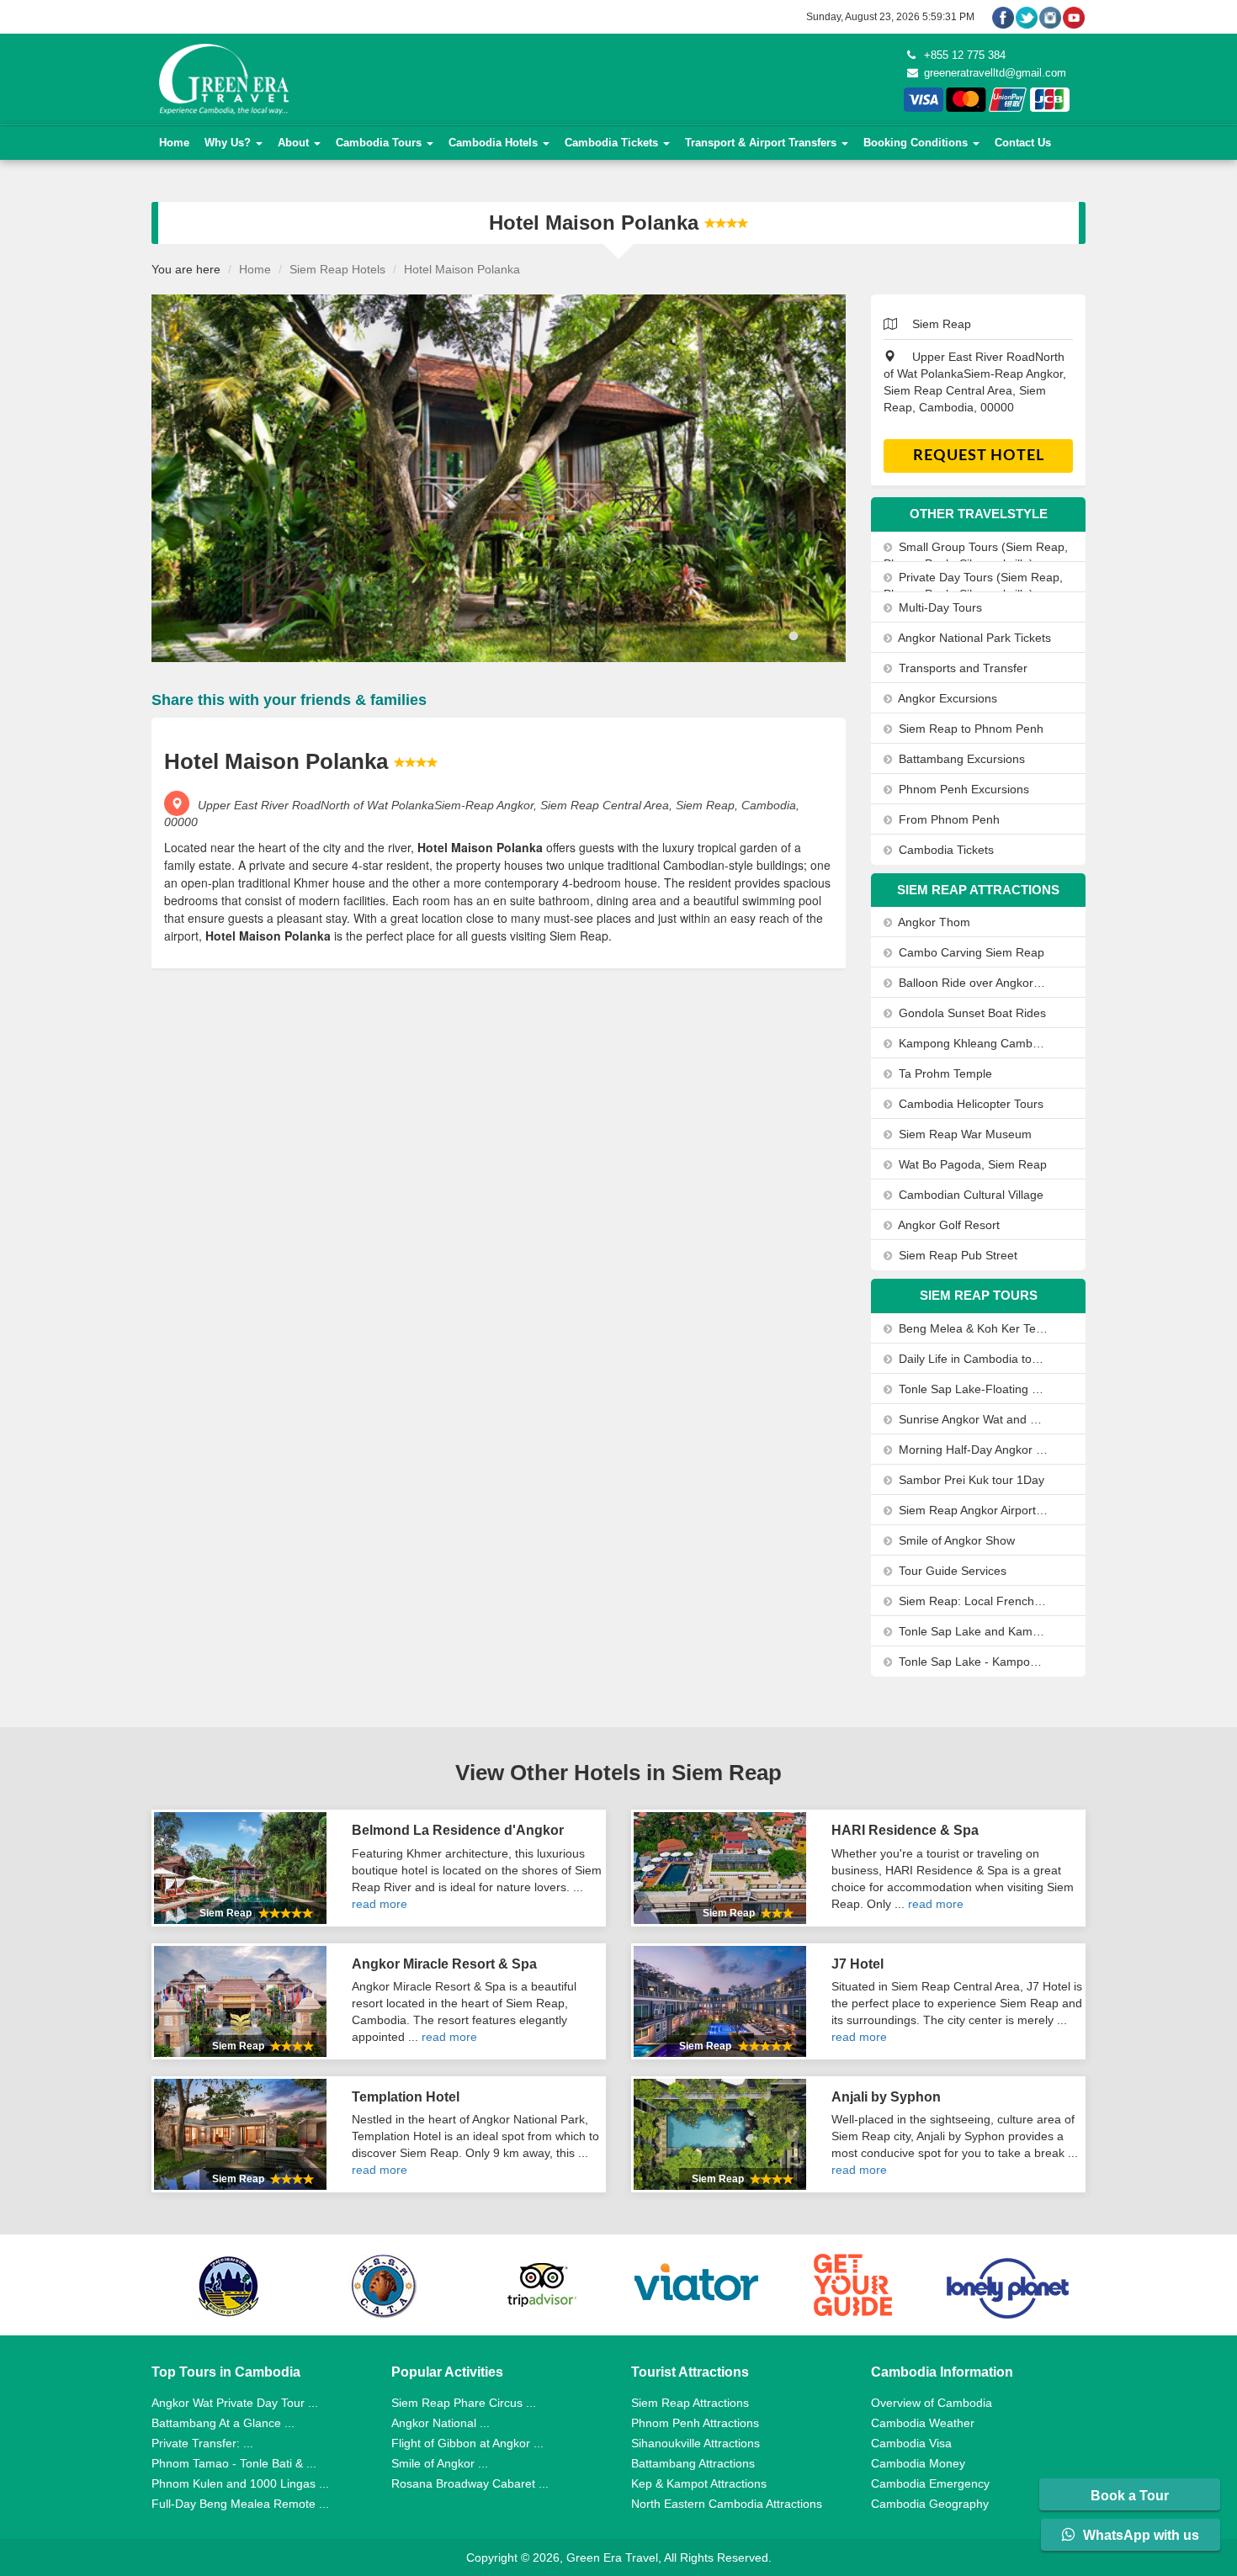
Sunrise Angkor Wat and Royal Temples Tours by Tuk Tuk (972, 1419)
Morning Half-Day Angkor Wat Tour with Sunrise (972, 1450)
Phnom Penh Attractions (695, 2423)
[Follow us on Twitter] (1027, 17)
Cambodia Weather (923, 2423)
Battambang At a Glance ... (223, 2423)
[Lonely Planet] (1008, 2285)
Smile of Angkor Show (955, 1540)
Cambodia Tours (380, 143)
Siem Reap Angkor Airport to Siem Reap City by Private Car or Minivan (972, 1510)
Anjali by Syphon (886, 2097)
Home (174, 143)
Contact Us (1023, 143)
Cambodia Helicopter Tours (969, 1104)
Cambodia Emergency (930, 2483)
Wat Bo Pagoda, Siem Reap (971, 1164)
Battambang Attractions (693, 2463)
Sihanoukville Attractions (695, 2443)
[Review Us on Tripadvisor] (541, 2285)
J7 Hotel (857, 1964)
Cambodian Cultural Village (969, 1195)
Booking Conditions (917, 143)
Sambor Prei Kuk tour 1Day (970, 1480)
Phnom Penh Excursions (962, 789)
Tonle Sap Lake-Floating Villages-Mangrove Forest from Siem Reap (972, 1389)
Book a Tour (1130, 2496)
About (295, 143)
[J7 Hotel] (720, 2001)
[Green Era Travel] (222, 78)
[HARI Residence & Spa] (720, 1868)
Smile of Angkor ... (440, 2463)
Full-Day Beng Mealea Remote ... (240, 2504)
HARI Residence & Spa (905, 1830)
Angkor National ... (441, 2423)
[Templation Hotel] (240, 2134)
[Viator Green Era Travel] (697, 2285)
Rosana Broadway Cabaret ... (470, 2483)
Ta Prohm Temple (944, 1073)
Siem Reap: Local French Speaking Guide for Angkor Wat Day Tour (972, 1601)
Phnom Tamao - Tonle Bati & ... (234, 2463)
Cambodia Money (918, 2463)
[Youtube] (1074, 17)
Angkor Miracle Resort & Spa (444, 1964)
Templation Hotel (406, 2097)
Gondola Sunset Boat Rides (971, 1013)
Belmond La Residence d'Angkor (458, 1830)
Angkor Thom (933, 922)
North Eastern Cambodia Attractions (727, 2504)
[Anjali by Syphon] (720, 2134)
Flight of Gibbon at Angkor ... (467, 2443)
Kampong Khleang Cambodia (972, 1043)
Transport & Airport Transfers (762, 143)
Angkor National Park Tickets (973, 638)
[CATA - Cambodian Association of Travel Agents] (385, 2285)
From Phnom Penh (948, 819)
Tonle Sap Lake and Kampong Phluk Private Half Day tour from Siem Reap (972, 1631)
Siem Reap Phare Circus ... (464, 2403)
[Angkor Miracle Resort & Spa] (240, 2001)
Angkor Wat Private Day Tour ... (235, 2403)
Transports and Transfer (961, 668)
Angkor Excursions (946, 698)
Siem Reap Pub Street (956, 1255)
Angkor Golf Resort (948, 1225)
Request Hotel (979, 456)
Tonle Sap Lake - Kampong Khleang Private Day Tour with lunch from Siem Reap (972, 1662)
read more (380, 1904)
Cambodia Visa (911, 2443)
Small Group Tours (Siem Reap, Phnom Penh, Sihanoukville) (976, 555)
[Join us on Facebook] (1003, 17)
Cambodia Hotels (495, 143)
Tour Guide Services (951, 1571)
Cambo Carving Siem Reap (970, 952)
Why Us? (229, 143)
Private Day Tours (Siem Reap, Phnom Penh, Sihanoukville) (973, 586)
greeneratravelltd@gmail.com (993, 73)
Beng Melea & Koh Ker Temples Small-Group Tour (972, 1328)
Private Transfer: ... (202, 2443)
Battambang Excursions (960, 759)
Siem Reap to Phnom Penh (969, 729)
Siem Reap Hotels (337, 269)
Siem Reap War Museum (964, 1134)
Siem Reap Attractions (690, 2403)
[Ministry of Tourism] (229, 2285)
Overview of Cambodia (932, 2403)
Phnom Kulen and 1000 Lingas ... (240, 2483)
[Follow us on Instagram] (1050, 17)
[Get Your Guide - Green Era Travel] (852, 2285)
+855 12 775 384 (963, 55)
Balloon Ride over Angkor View (972, 983)
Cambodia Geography (930, 2504)
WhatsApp (1139, 2535)
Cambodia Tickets (613, 143)
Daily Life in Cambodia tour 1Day (972, 1359)
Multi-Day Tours (939, 607)
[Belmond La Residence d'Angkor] (240, 1868)
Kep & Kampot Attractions (699, 2483)
